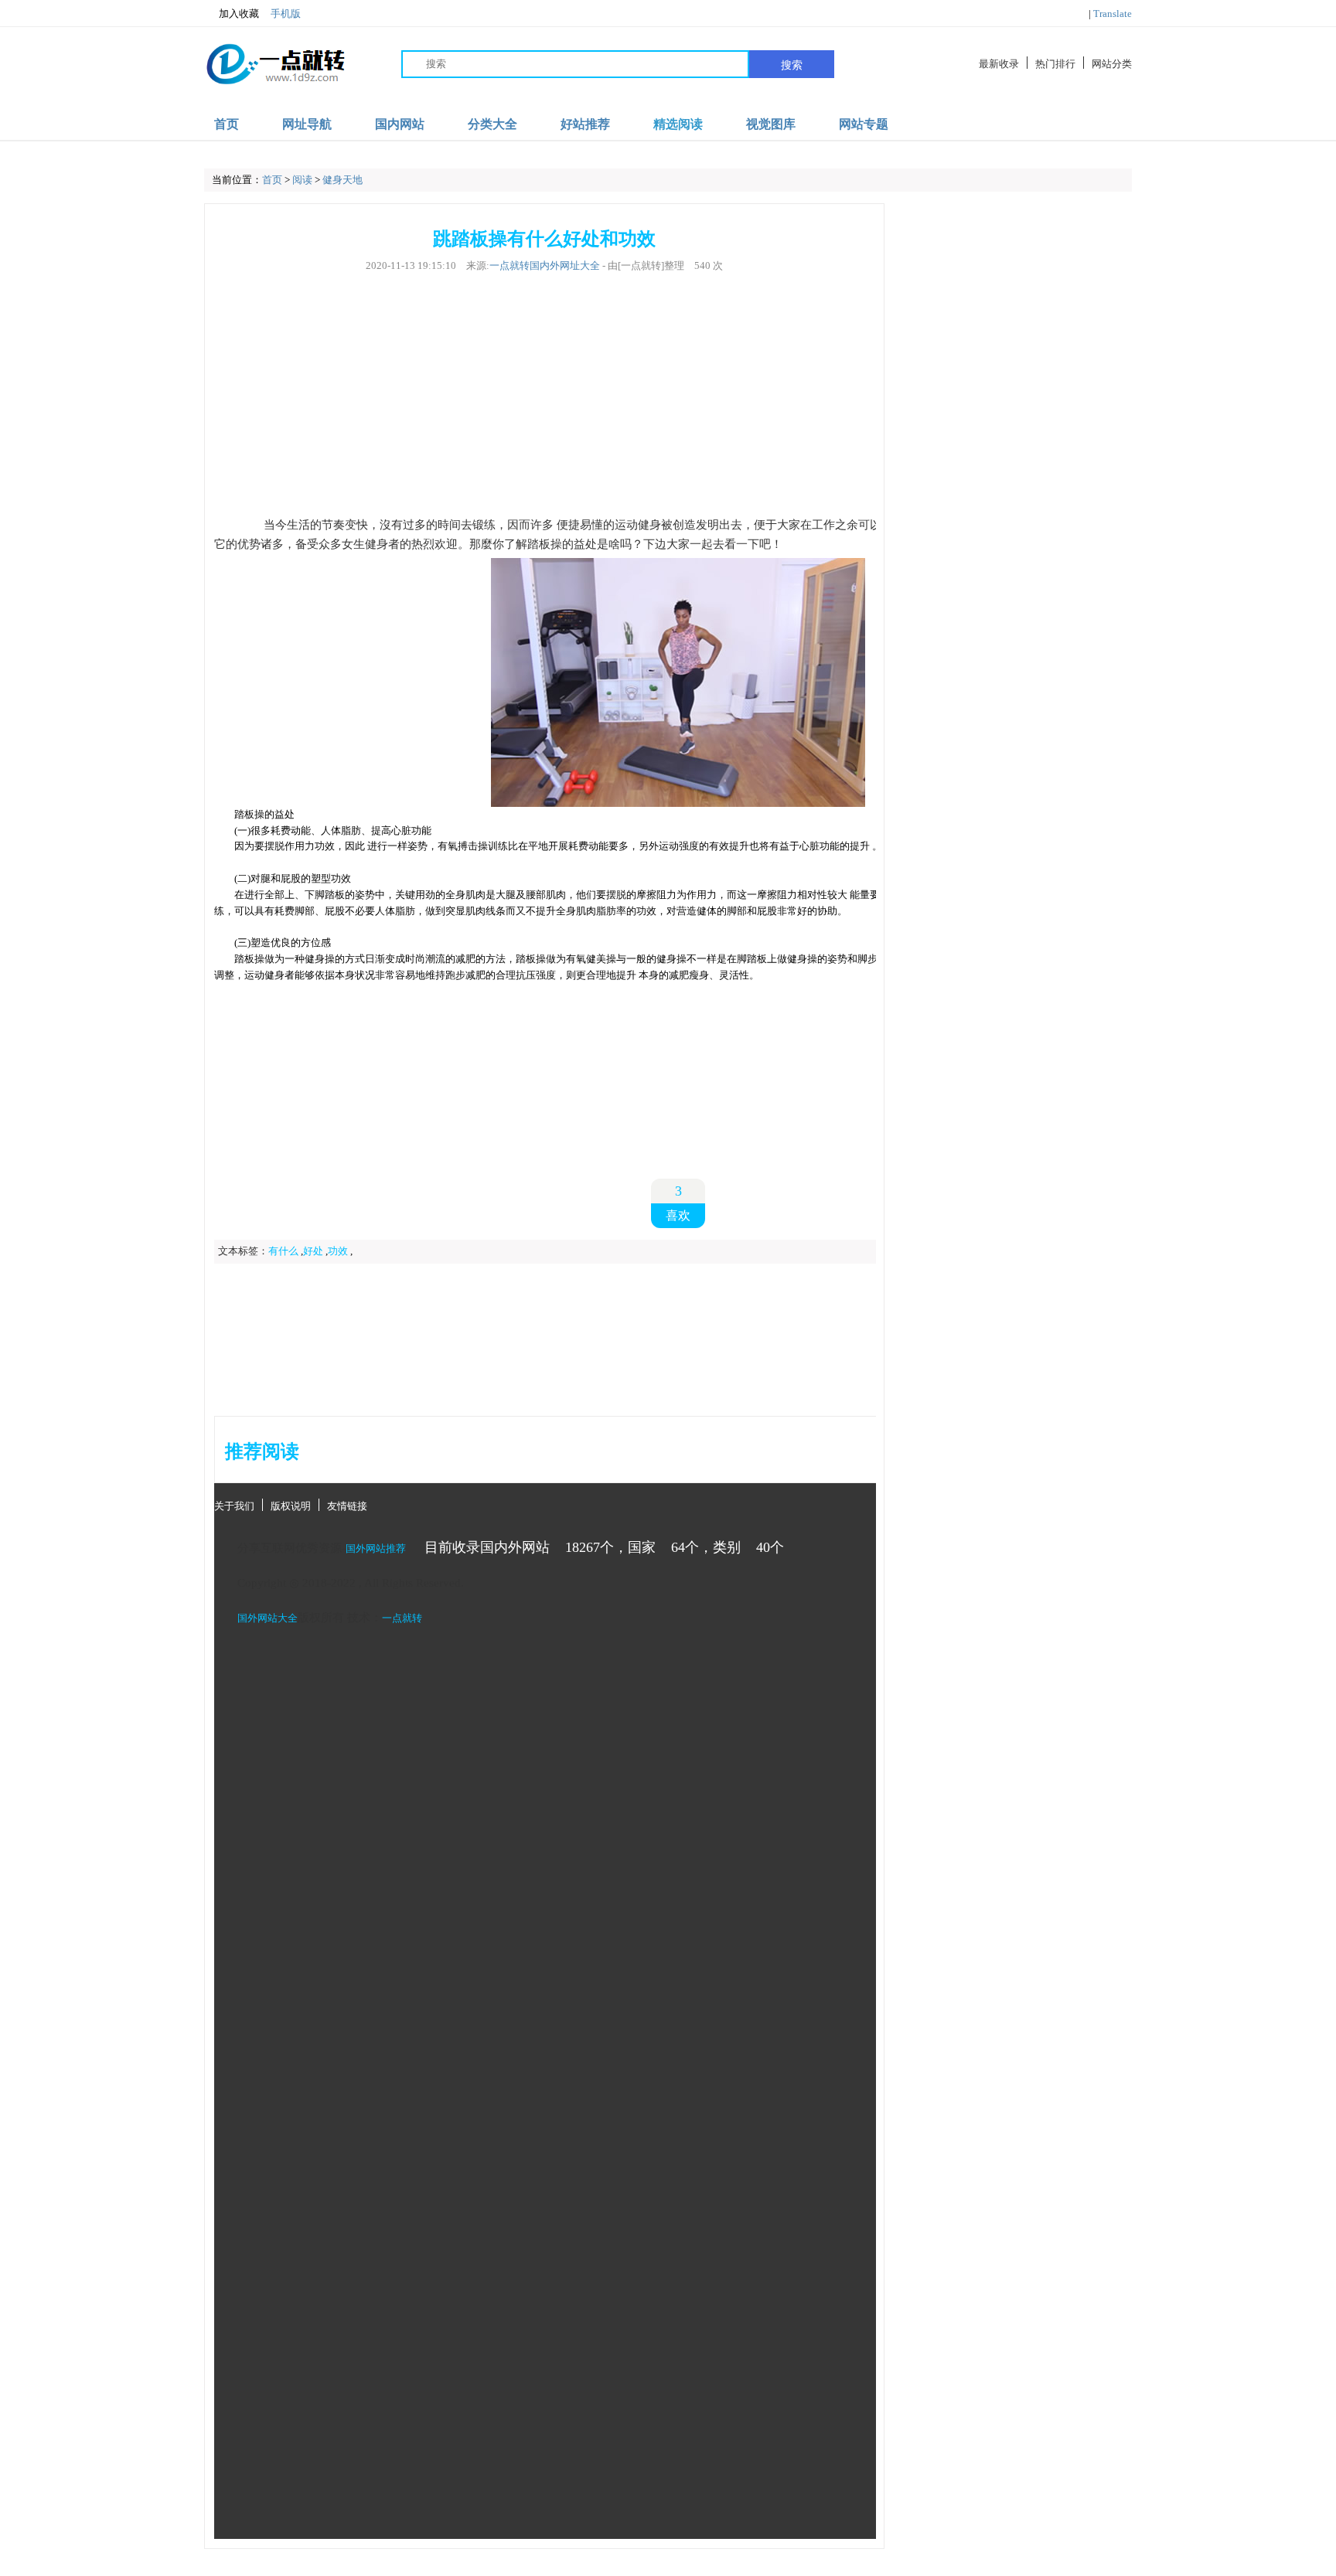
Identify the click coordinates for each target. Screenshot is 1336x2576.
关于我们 (234, 1506)
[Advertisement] (544, 394)
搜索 (792, 65)
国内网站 (400, 124)
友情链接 (347, 1506)
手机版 (286, 14)
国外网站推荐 (376, 1548)
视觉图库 (771, 124)
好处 (313, 1251)
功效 (338, 1251)
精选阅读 (678, 124)
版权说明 (291, 1506)
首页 (227, 124)
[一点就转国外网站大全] (278, 64)
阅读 (302, 180)
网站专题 (864, 124)
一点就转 (402, 1618)
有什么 (283, 1251)
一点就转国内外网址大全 (545, 265)
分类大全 (492, 124)
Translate (1113, 14)
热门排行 (1055, 64)
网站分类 (1112, 64)
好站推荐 (585, 124)
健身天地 (343, 180)
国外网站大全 (268, 1618)
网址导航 (307, 124)
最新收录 (999, 64)
